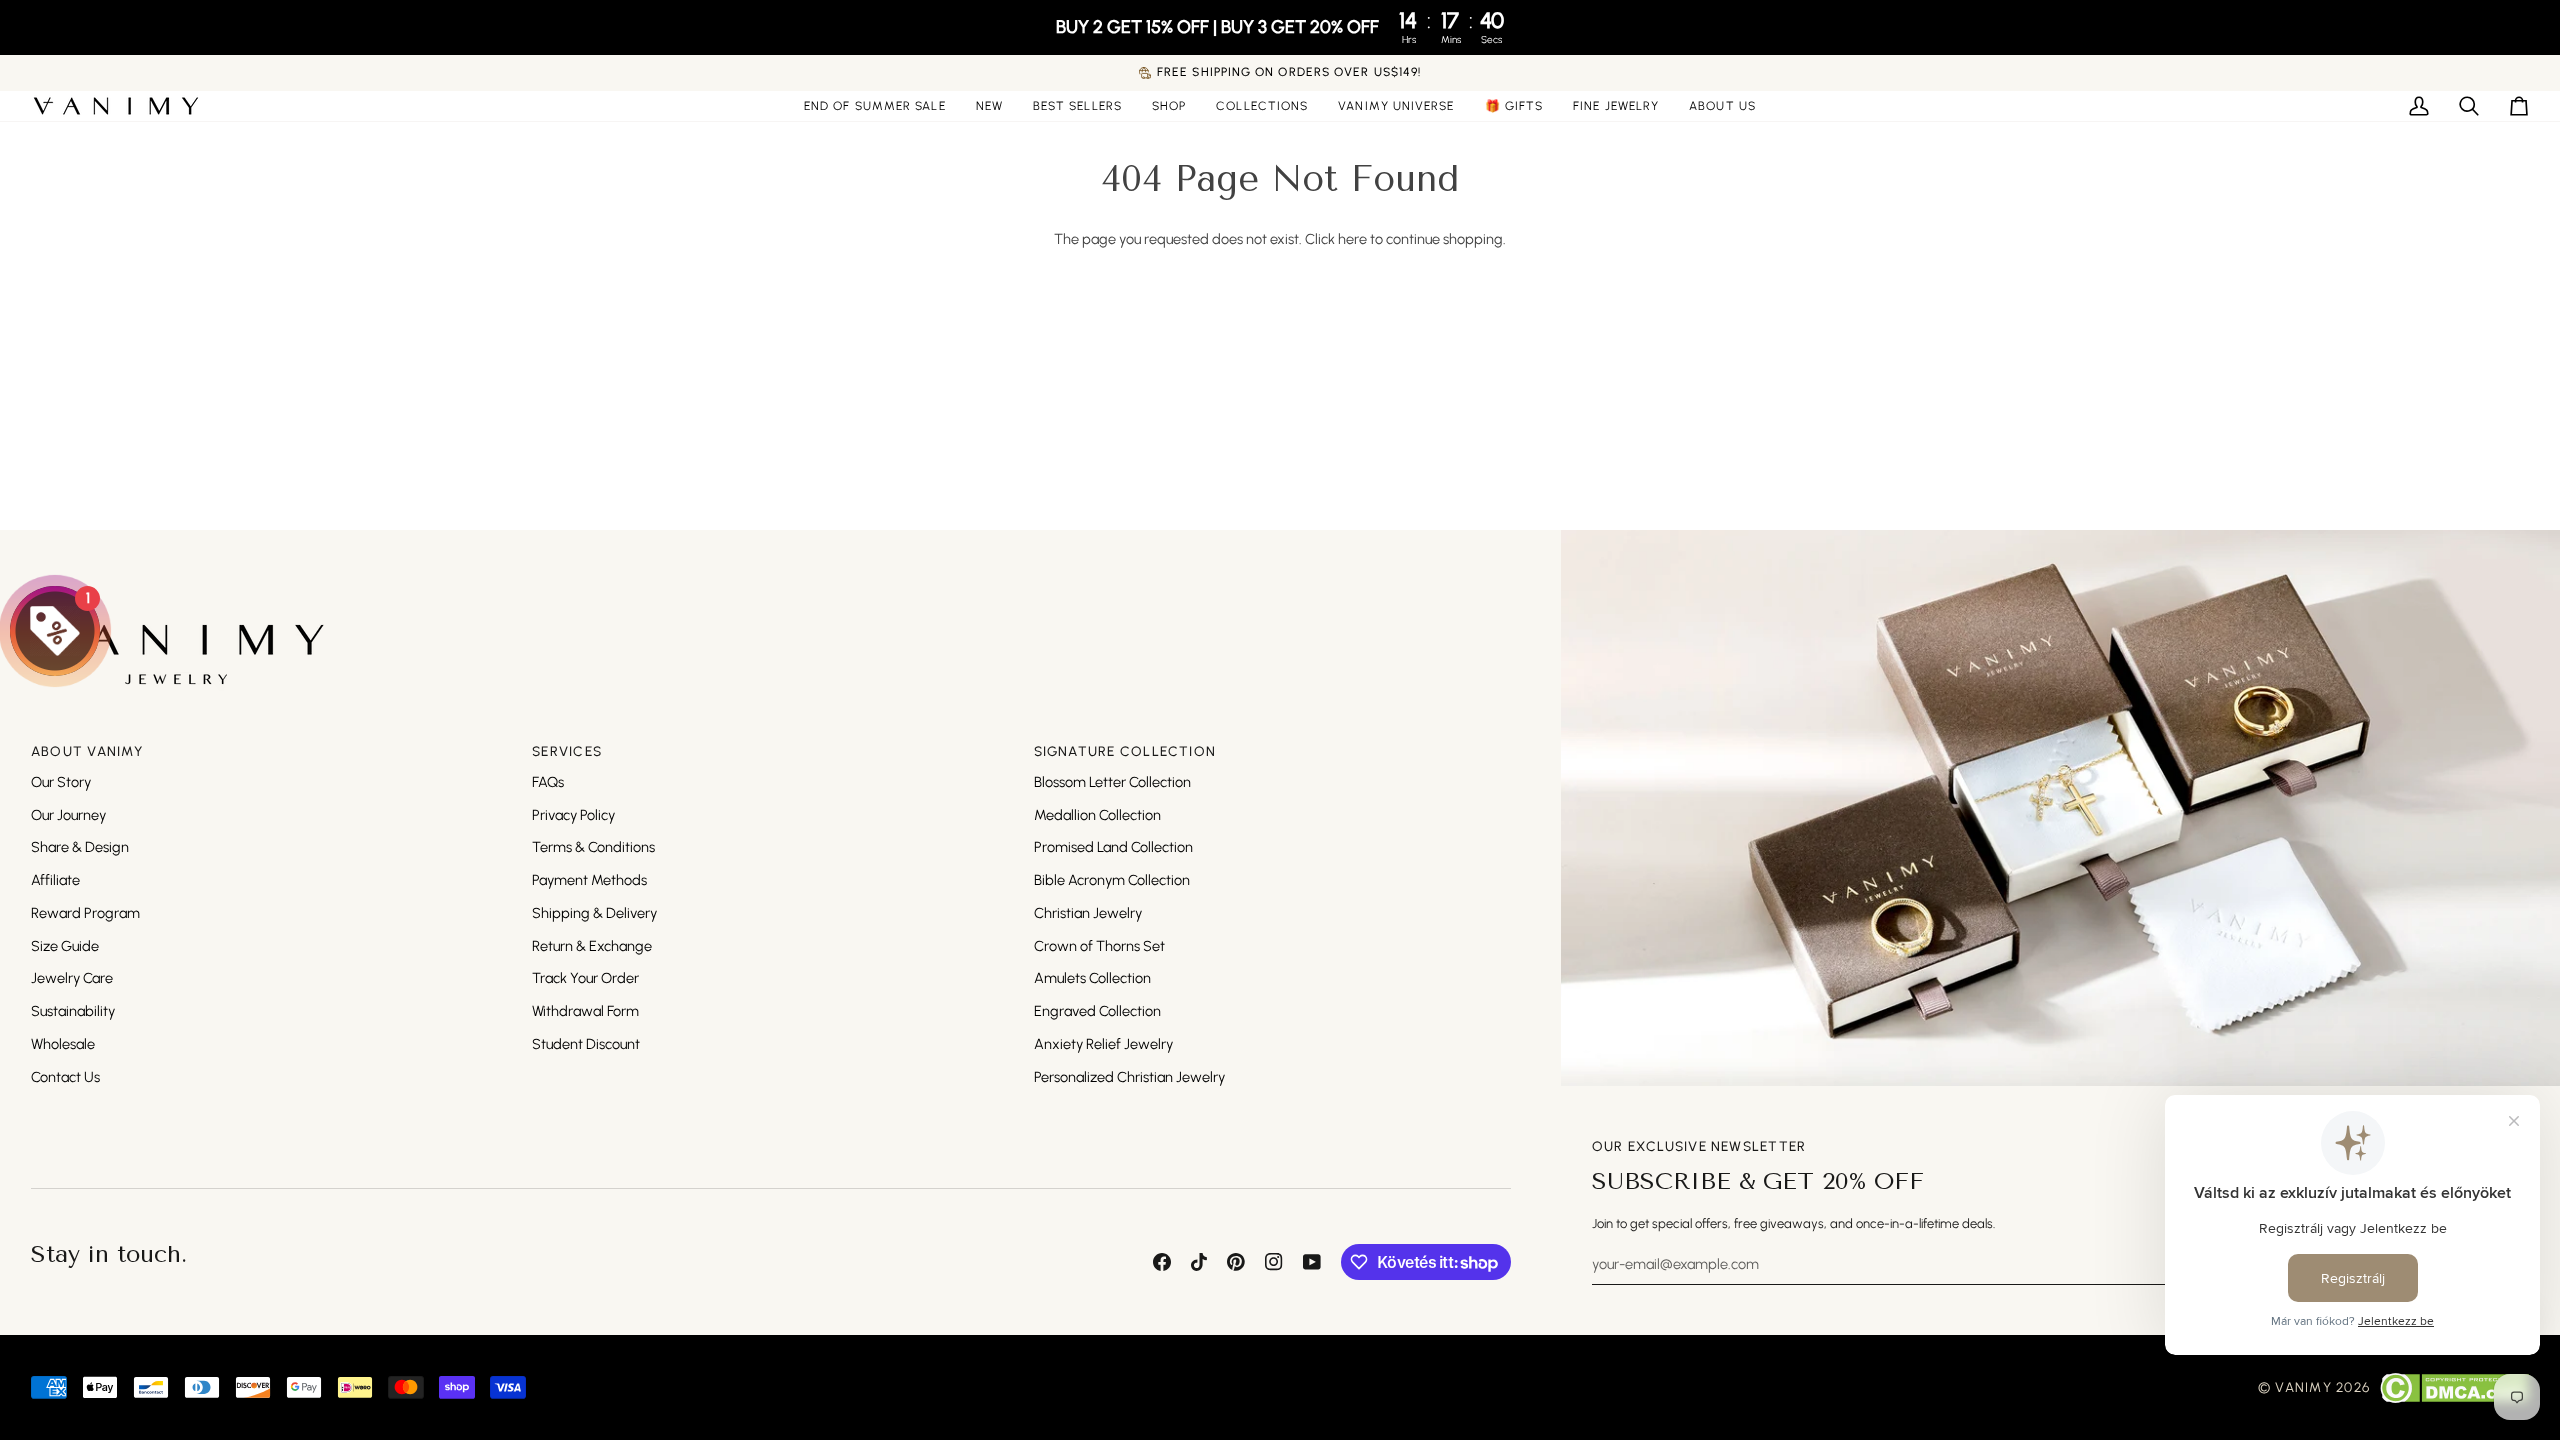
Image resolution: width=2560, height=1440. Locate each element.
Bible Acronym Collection (1112, 880)
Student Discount (586, 1044)
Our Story (61, 782)
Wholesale (63, 1044)
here (1352, 239)
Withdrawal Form (585, 1011)
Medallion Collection (1097, 815)
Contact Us (65, 1077)
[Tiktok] (1199, 1262)
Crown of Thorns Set (1099, 946)
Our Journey (68, 815)
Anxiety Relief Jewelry (1103, 1044)
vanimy (2303, 1387)
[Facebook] (1162, 1262)
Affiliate (55, 880)
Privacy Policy (573, 815)
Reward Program (85, 913)
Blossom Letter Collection (1112, 782)
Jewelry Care (72, 978)
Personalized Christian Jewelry (1129, 1077)
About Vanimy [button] (87, 751)
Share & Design (80, 847)
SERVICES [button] (567, 751)
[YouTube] (1312, 1262)
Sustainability (73, 1011)
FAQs (548, 782)
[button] (1169, 106)
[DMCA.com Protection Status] (2454, 1388)
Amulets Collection (1092, 978)
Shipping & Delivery (594, 913)
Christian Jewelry (1088, 913)
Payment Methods (589, 880)
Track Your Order (585, 978)
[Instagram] (1274, 1262)
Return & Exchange (592, 946)
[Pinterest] (1236, 1262)
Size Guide (65, 946)
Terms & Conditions (593, 847)
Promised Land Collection (1113, 847)
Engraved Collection (1097, 1011)
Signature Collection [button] (1125, 751)
